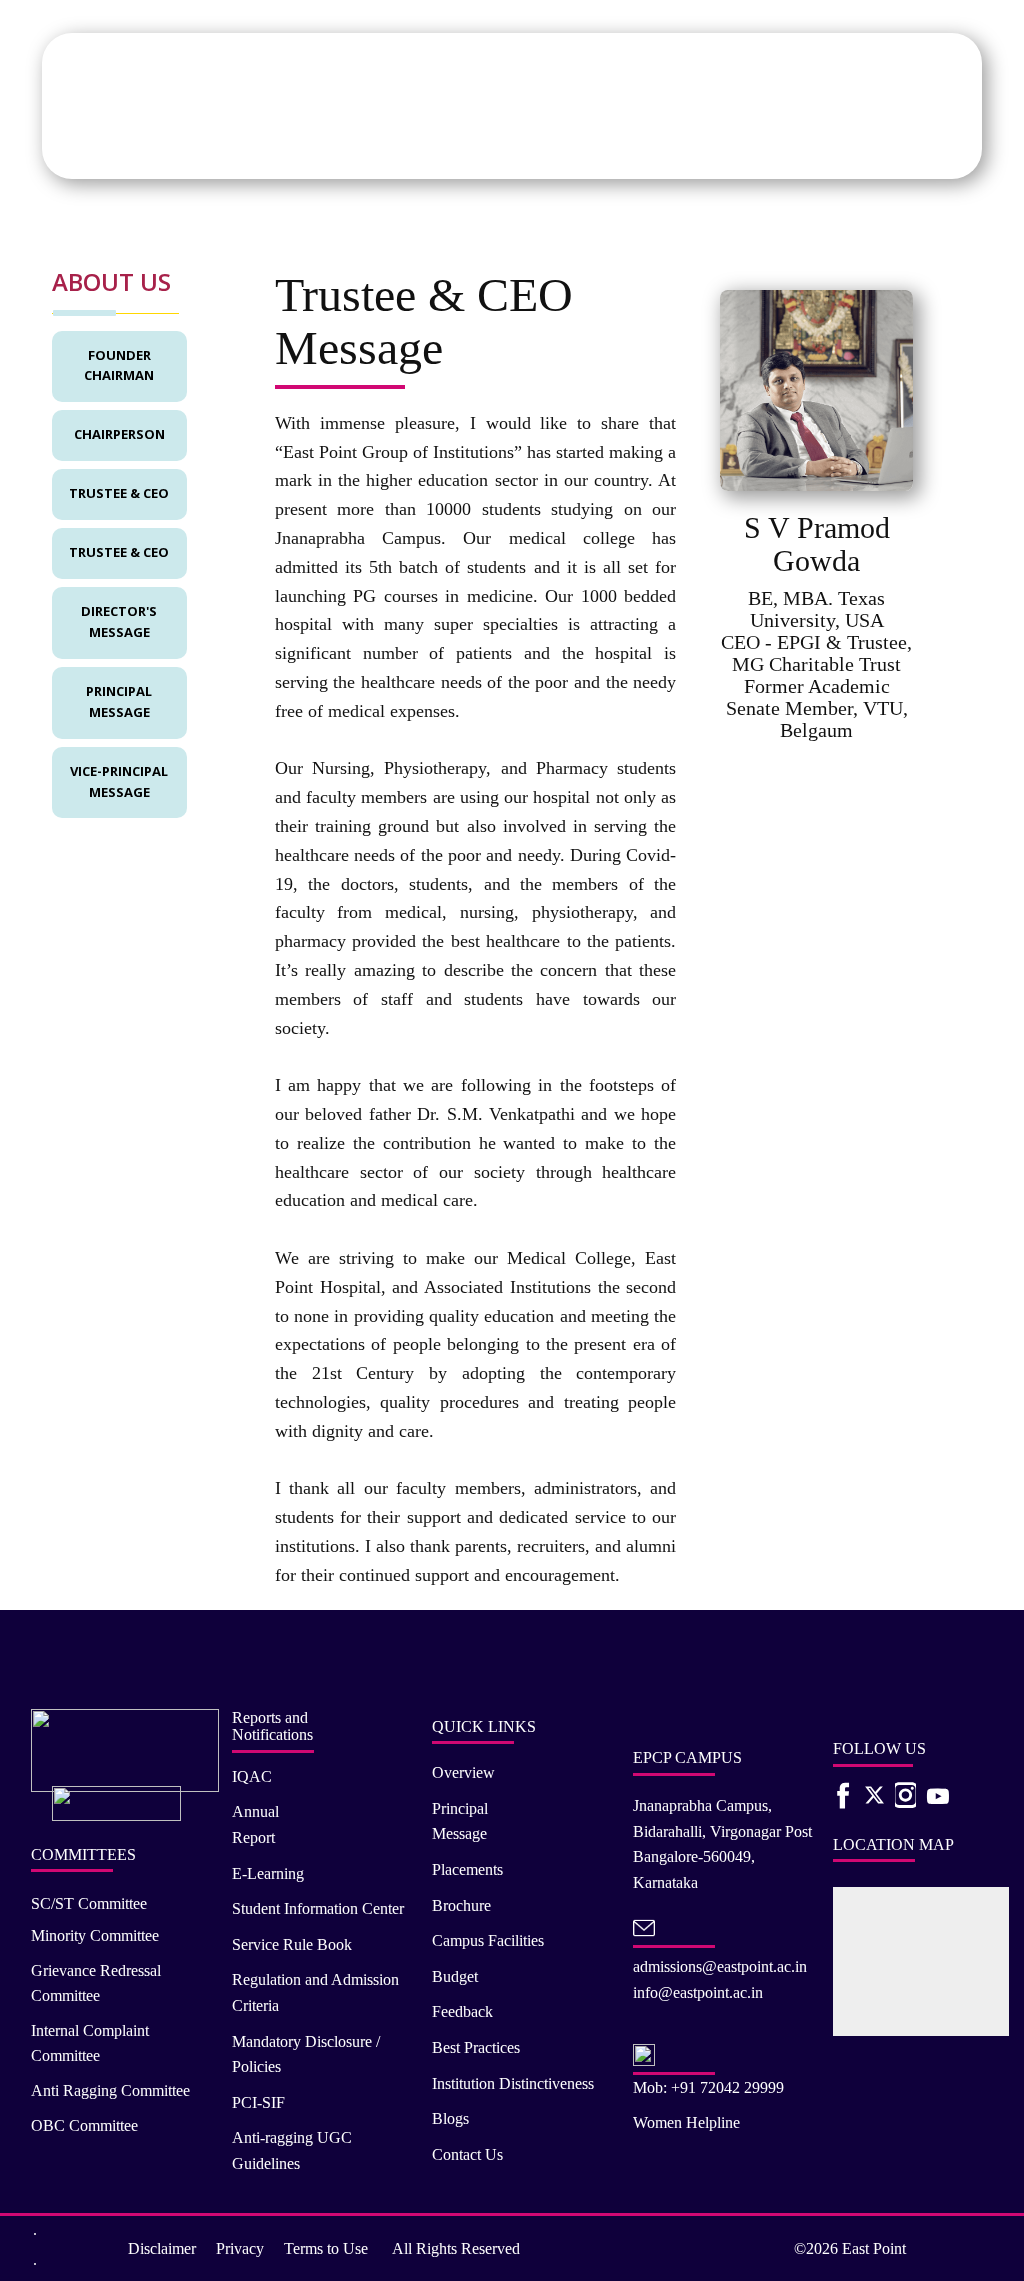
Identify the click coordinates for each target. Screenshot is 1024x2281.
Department (337, 143)
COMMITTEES (83, 1854)
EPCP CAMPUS (687, 1757)
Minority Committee (95, 1935)
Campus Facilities (488, 1940)
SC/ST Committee (89, 1903)
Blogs (450, 2118)
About (65, 143)
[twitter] (874, 1795)
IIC (841, 143)
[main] (223, 87)
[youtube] (932, 1795)
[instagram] (905, 1795)
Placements (484, 143)
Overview (463, 1772)
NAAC (751, 143)
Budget (455, 1976)
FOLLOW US (879, 1748)
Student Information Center (318, 1908)
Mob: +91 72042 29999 (708, 2087)
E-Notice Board (911, 143)
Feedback (462, 2011)
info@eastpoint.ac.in (698, 1992)
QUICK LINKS (484, 1726)
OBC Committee (84, 2125)
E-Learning (268, 1873)
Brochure (461, 1905)
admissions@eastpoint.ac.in (720, 1966)
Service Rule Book (292, 1944)
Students (204, 143)
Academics (131, 143)
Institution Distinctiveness (513, 2083)
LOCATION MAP (893, 1844)
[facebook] (843, 1795)
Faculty (266, 143)
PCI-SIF (258, 2102)
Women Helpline (686, 2122)
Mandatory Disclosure (600, 143)
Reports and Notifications (272, 1726)
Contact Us (467, 2154)
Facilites (411, 143)
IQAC (699, 143)
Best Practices (476, 2047)
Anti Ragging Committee (110, 2090)
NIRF (802, 143)
